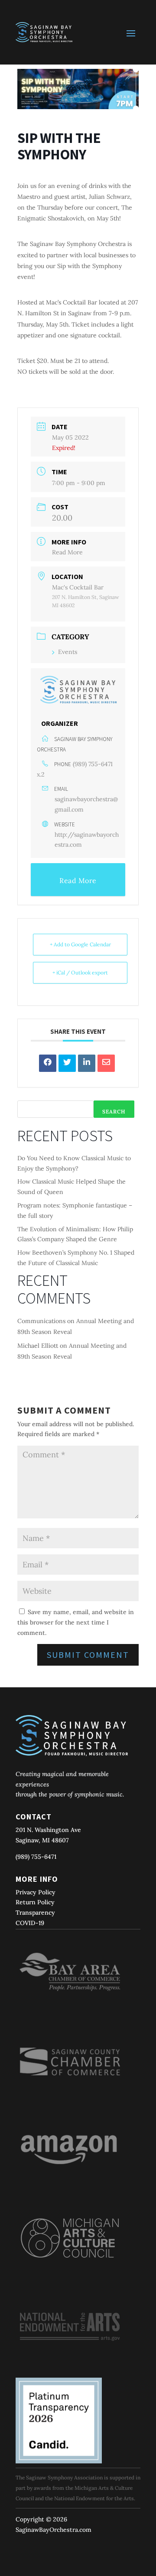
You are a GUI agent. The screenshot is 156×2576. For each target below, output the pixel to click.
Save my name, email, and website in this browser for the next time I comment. (76, 1622)
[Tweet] (67, 1063)
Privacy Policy (36, 1892)
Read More (67, 552)
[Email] (106, 1063)
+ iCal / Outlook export (80, 972)
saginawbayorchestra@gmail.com (86, 804)
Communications (41, 1321)
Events (68, 652)
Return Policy (35, 1902)
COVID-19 (30, 1923)
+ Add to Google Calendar (80, 944)
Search (114, 1112)
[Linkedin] (87, 1063)
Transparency (35, 1913)
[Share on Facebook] (48, 1063)
